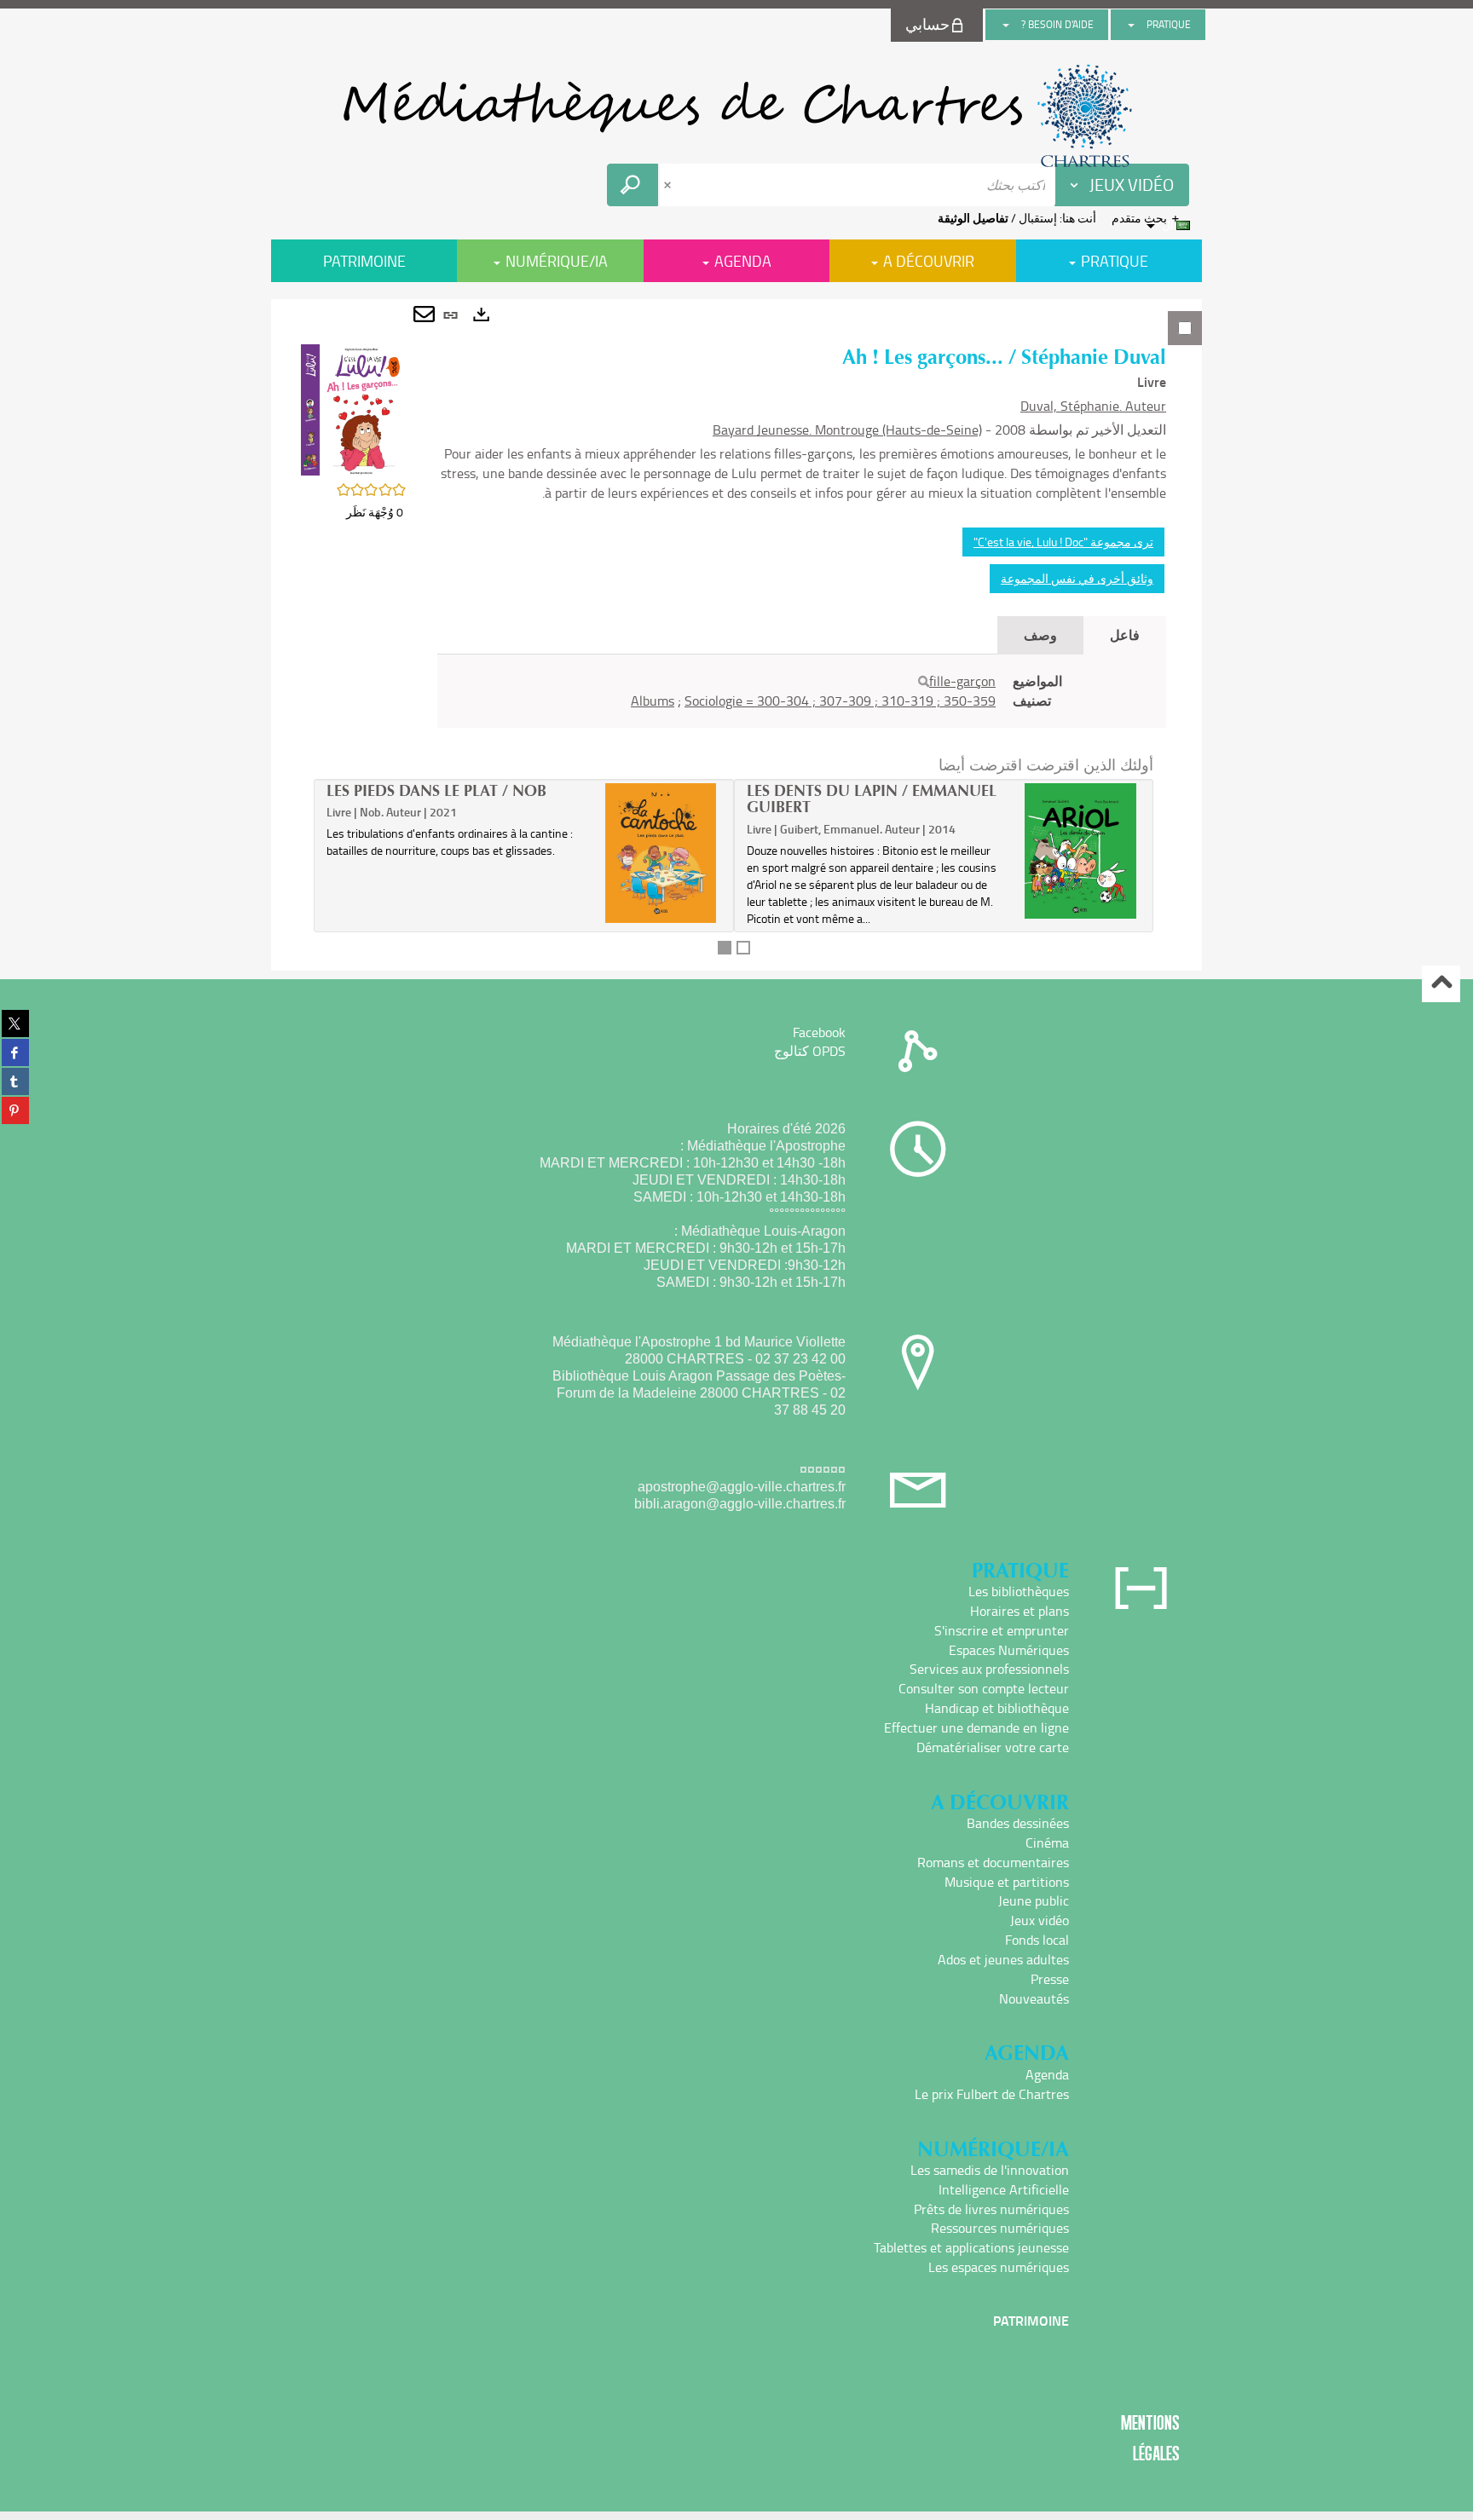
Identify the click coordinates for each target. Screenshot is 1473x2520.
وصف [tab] (1040, 634)
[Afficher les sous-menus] (1131, 25)
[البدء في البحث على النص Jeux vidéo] (633, 185)
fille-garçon (962, 681)
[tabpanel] (736, 635)
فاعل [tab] (1125, 634)
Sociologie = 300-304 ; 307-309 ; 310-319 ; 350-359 (840, 701)
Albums (653, 701)
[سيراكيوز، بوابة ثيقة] (736, 116)
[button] (352, 409)
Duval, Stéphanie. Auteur (1093, 406)
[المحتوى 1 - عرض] (725, 948)
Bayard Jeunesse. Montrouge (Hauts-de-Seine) (847, 430)
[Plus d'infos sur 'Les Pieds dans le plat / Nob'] (661, 853)
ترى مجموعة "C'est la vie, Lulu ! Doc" (1063, 542)
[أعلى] (1441, 984)
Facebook (819, 1032)
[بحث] (924, 682)
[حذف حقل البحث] (669, 185)
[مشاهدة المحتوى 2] (743, 948)
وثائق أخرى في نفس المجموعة (1077, 578)
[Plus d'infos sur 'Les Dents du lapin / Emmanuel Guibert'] (1080, 851)
